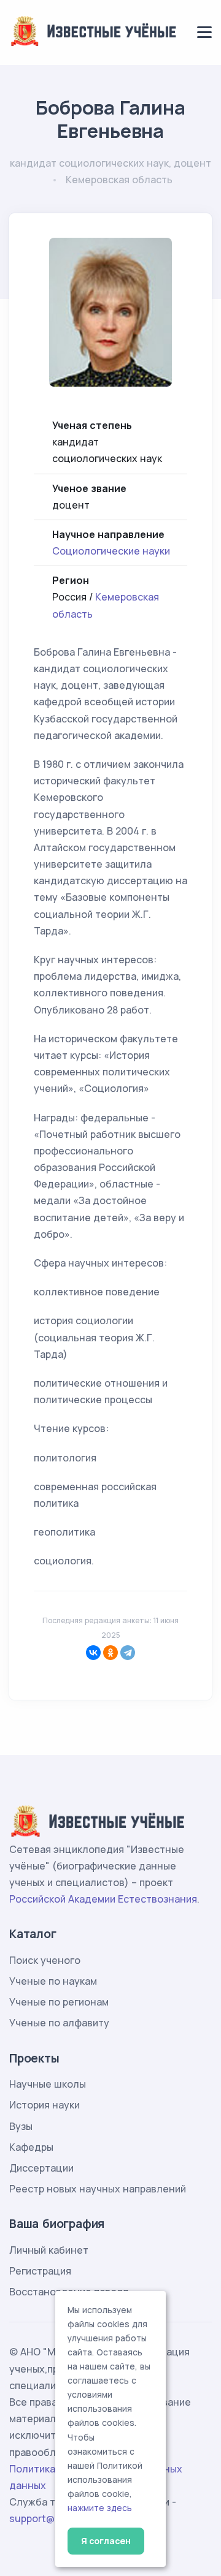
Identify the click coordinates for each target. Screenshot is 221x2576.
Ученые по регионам (59, 2002)
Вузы (21, 2126)
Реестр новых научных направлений (98, 2189)
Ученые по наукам (53, 1981)
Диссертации (41, 2168)
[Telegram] (128, 1653)
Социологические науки (111, 551)
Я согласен (106, 2541)
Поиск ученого (45, 1960)
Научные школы (48, 2084)
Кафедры (31, 2147)
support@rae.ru (46, 2518)
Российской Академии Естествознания (103, 1899)
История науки (45, 2105)
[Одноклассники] (110, 1653)
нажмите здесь (100, 2508)
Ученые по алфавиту (59, 2023)
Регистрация (40, 2271)
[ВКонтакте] (93, 1653)
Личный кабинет (49, 2250)
